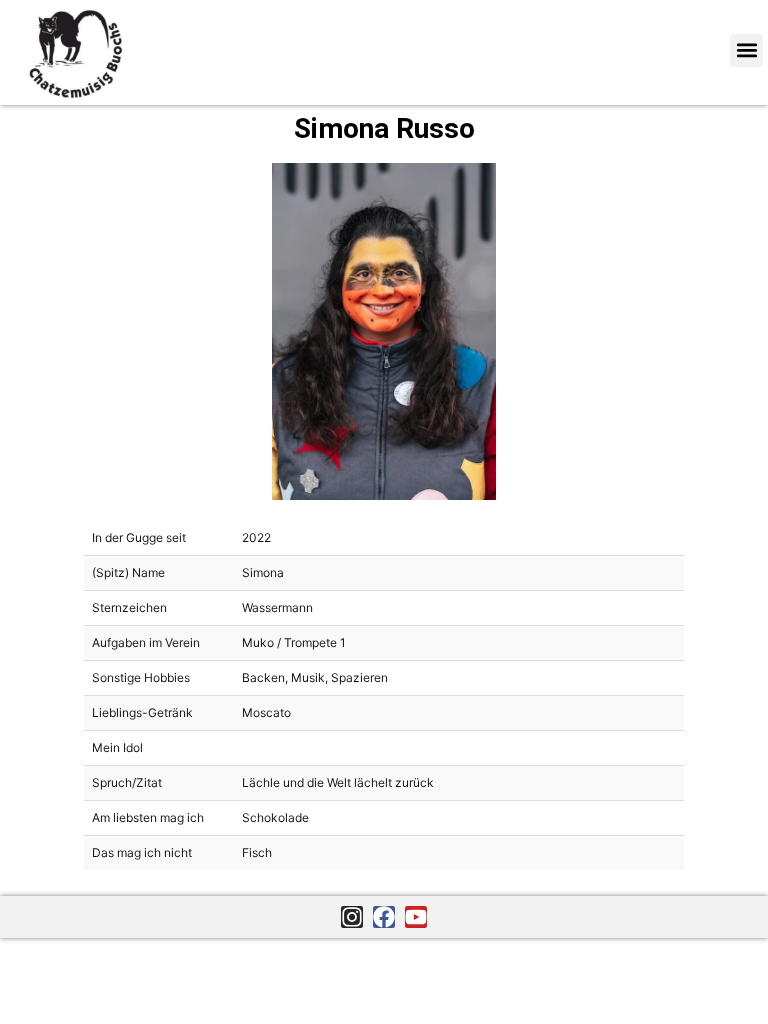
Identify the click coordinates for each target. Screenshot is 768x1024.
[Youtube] (416, 917)
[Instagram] (352, 917)
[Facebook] (384, 917)
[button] (746, 50)
